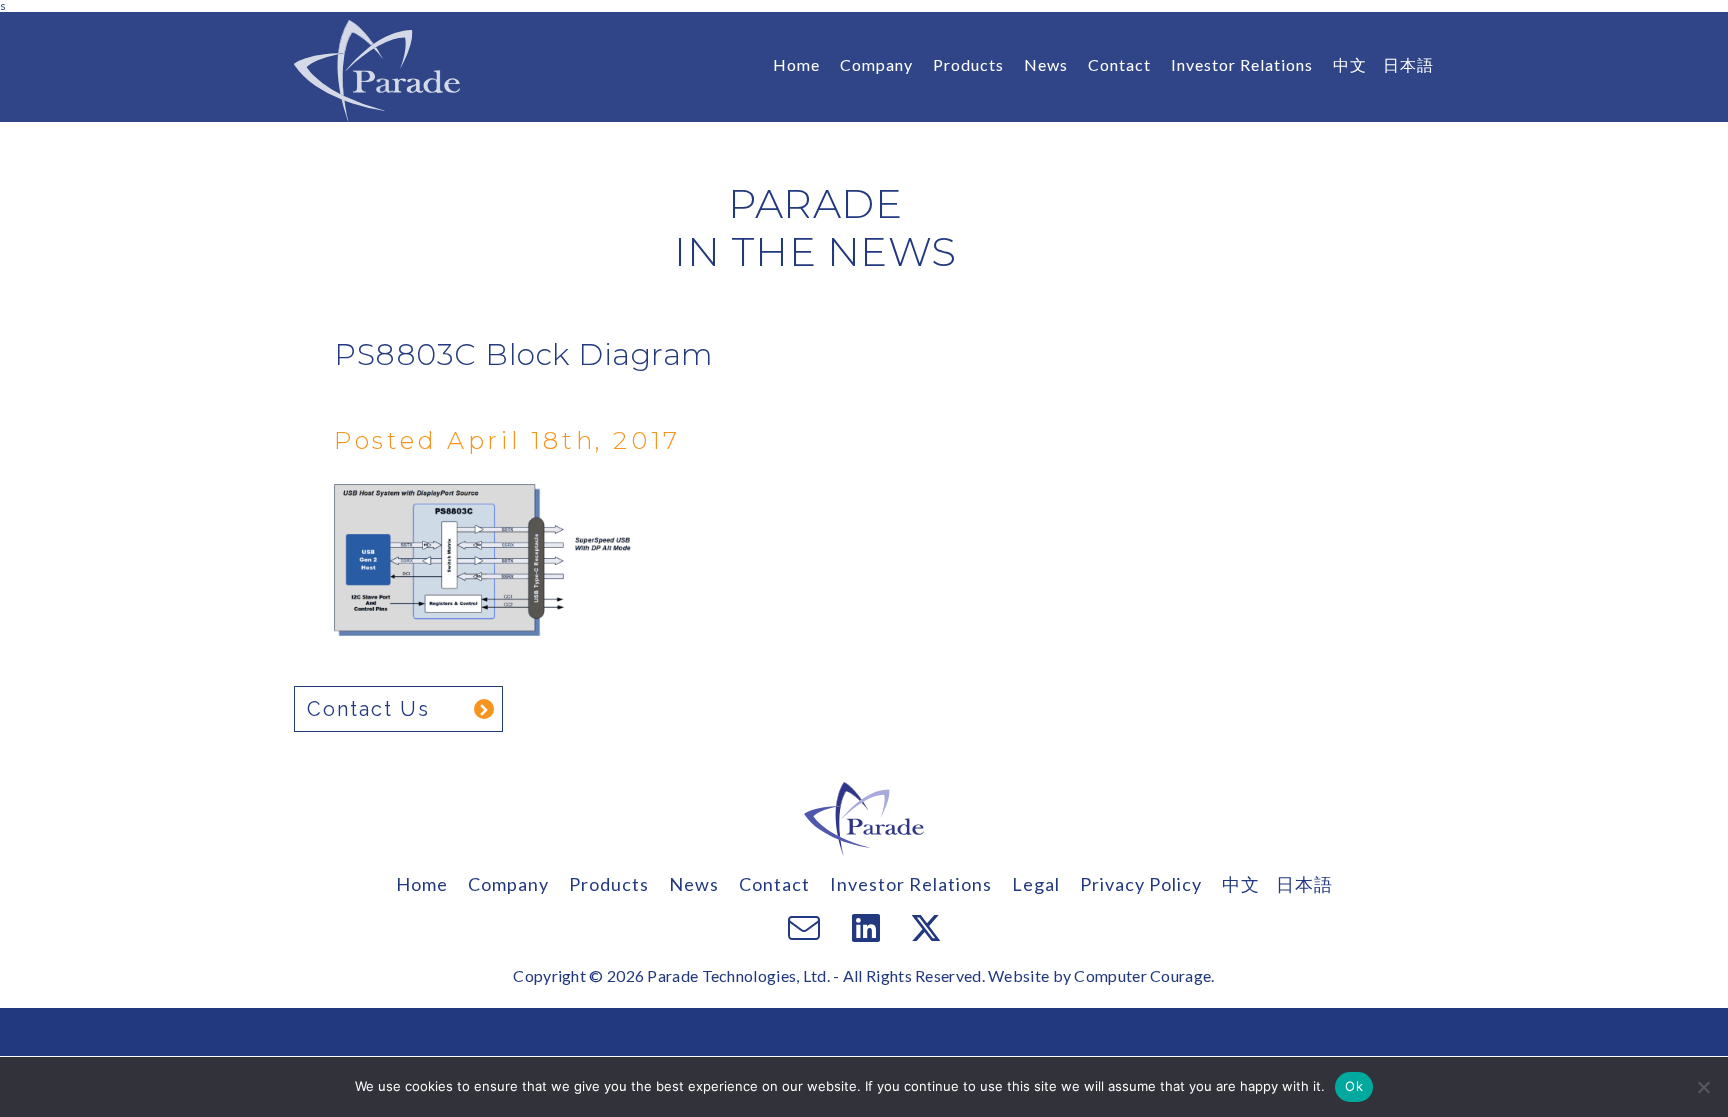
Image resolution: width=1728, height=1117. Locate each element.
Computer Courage (1142, 975)
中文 (1350, 64)
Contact (1119, 64)
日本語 (1408, 64)
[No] (1703, 1087)
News (1046, 64)
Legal (1036, 884)
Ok (1354, 1086)
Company (876, 64)
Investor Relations (1242, 64)
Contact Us (368, 709)
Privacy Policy (1141, 884)
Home (796, 64)
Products (968, 64)
